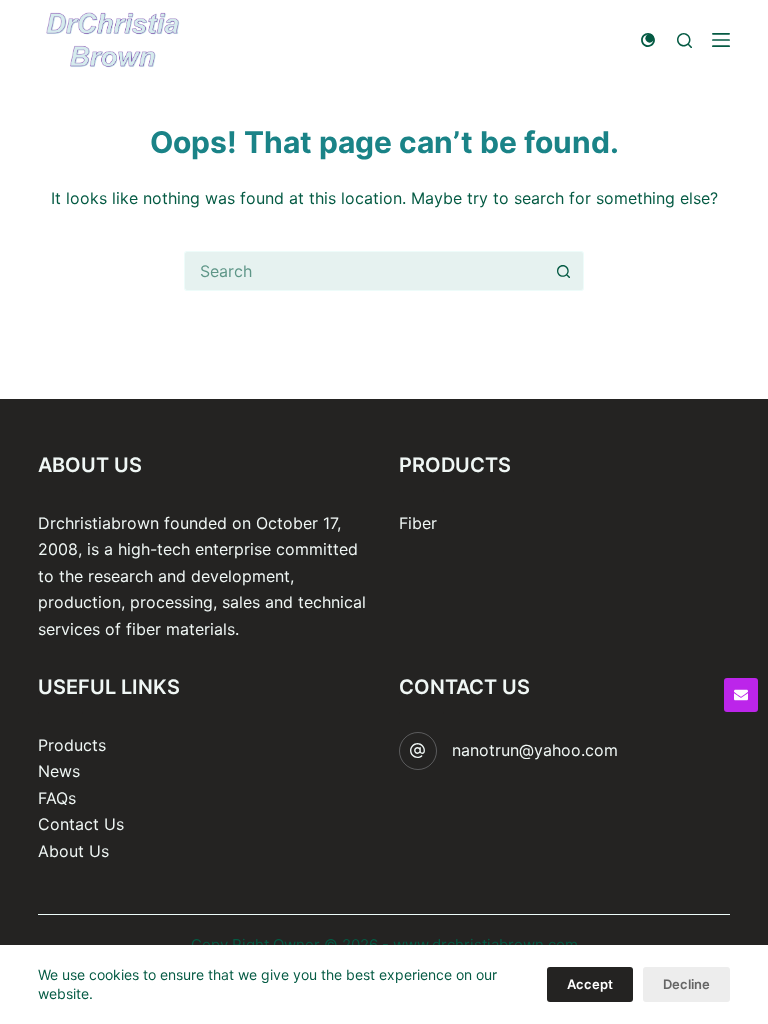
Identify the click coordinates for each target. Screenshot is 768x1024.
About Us (73, 851)
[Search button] (564, 271)
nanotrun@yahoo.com (535, 750)
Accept (590, 984)
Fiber (418, 523)
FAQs (57, 798)
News (59, 771)
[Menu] (721, 40)
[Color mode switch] (648, 40)
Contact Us (81, 824)
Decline (686, 984)
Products (72, 745)
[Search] (684, 40)
